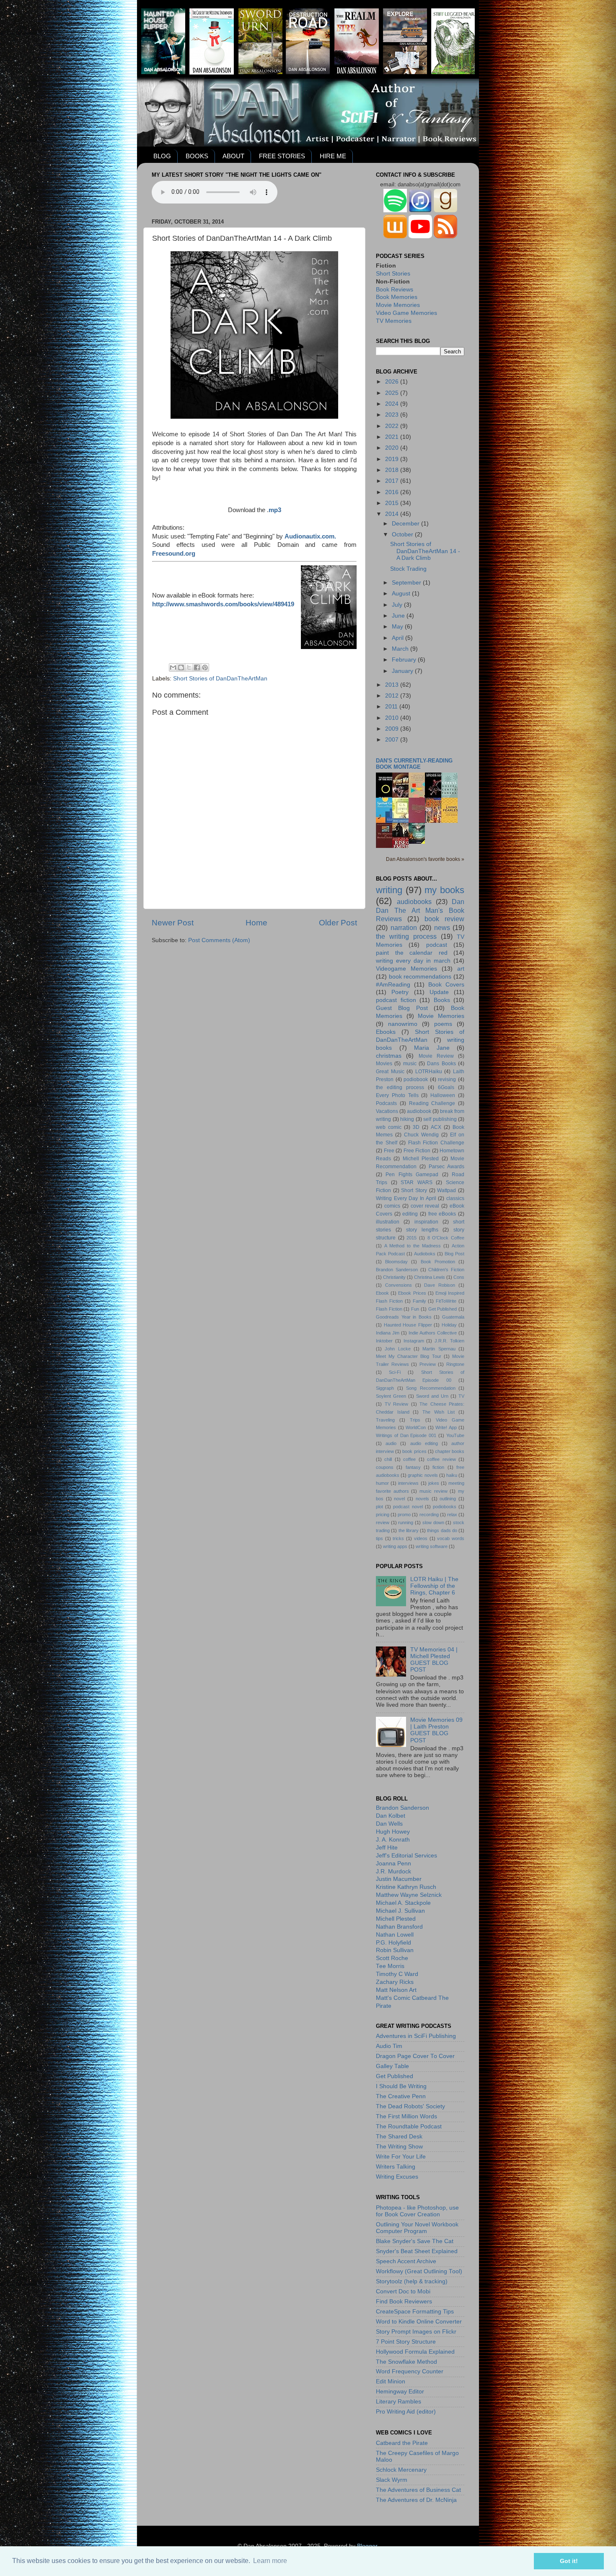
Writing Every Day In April (406, 1198)
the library (409, 1530)
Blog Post (454, 1254)
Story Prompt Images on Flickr (416, 2332)
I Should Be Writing (401, 2086)
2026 (393, 382)
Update (439, 992)
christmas (389, 1056)
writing (389, 890)
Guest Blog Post (402, 1008)
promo (404, 1515)
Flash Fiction (389, 1309)
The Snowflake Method (406, 2362)
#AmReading (393, 985)
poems (443, 1024)
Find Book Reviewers (404, 2302)
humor (382, 1483)
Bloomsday (396, 1262)
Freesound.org (174, 554)
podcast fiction (396, 1000)
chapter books (450, 1451)
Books (442, 1000)
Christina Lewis (430, 1277)
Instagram (414, 1341)
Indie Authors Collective (433, 1333)
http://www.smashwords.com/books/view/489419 (223, 604)
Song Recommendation (431, 1388)
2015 (393, 503)
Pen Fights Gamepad (412, 1175)
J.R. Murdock (393, 1871)
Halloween (443, 1095)
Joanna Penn (393, 1864)
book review (444, 919)
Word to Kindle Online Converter (419, 2322)
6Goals (446, 1087)
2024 (393, 404)
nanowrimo (403, 1024)
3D (416, 1127)
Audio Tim (389, 2046)
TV (461, 1396)
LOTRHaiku (429, 1072)
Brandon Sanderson (397, 1270)
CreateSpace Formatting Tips (415, 2312)
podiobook (416, 1079)
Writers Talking (396, 2167)
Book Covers (446, 985)
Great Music (390, 1072)
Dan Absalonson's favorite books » (425, 859)
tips (379, 1538)
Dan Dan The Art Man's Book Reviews (420, 910)
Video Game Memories (406, 313)
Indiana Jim (388, 1333)
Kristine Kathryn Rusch (406, 1887)
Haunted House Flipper (408, 1325)
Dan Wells (389, 1824)
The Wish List (439, 1412)
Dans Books (441, 1064)
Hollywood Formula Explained (415, 2352)
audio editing (424, 1443)
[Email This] (173, 667)
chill (388, 1459)
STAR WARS (417, 1182)
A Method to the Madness (413, 1246)
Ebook (382, 1293)
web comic (389, 1127)
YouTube (455, 1435)
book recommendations (420, 977)
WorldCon (416, 1427)
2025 (393, 393)
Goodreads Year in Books (404, 1317)
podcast (437, 945)
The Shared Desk (399, 2137)
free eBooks (442, 1214)
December (406, 524)
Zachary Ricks (395, 1982)
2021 (393, 437)
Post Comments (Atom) (219, 940)
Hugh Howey (393, 1832)
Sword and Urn (432, 1396)
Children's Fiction (446, 1270)
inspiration (426, 1222)
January (403, 671)
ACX (436, 1127)
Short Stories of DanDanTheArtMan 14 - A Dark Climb (425, 551)
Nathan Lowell (395, 1935)
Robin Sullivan (395, 1950)
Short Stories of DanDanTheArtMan (220, 679)
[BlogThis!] (181, 667)
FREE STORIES (282, 156)
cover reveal (425, 1206)
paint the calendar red (412, 953)
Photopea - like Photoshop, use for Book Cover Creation (417, 2211)
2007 (393, 740)
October (403, 535)
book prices (414, 1451)
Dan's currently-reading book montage (414, 764)
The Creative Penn (401, 2096)
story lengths (422, 1230)
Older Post (338, 923)
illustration (388, 1222)
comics (392, 1206)
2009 (393, 729)
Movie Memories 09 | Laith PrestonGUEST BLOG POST (436, 1730)
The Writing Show (399, 2147)
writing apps (395, 1546)
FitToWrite (446, 1301)
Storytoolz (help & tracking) (412, 2281)
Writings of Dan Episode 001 (406, 1435)
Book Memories (397, 297)
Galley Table (392, 2066)
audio (391, 1443)
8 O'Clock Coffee (446, 1238)
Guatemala (453, 1317)
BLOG (162, 156)
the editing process (400, 1087)
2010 (393, 718)
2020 (393, 448)
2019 (393, 459)
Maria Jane (432, 1048)
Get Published (443, 1309)
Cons (459, 1277)
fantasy (413, 1467)
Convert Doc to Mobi (403, 2291)
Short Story (414, 1190)
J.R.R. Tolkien (449, 1341)
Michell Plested (421, 1159)
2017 (393, 481)
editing (410, 1214)
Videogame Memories (406, 969)
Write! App (446, 1427)
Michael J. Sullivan (400, 1911)
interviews (408, 1483)
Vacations (387, 1111)
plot (379, 1507)
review (383, 1522)
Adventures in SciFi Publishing (416, 2036)
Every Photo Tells (397, 1095)
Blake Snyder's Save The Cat (415, 2241)
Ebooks (386, 1032)
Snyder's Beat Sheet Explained (417, 2251)
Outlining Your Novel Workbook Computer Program (417, 2228)
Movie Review (436, 1056)
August (402, 594)
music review (434, 1491)
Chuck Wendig (421, 1135)
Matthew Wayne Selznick (409, 1895)
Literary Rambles (399, 2402)
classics (455, 1198)
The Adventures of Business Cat (418, 2490)
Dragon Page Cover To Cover (415, 2056)
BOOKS (197, 156)
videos (421, 1538)
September (407, 583)
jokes (434, 1483)
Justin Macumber (399, 1879)
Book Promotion (438, 1262)
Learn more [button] (270, 2561)
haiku (452, 1475)
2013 (393, 685)
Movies (384, 1064)
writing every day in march (413, 961)
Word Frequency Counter (410, 2371)
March (401, 649)
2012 (393, 696)
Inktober (384, 1341)
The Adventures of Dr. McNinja (416, 2500)
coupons (385, 1467)
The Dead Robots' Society (410, 2106)
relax (452, 1515)
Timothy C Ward (397, 1974)
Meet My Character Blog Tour (409, 1356)
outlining (448, 1499)
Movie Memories (398, 305)
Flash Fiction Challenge (436, 1143)
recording (429, 1515)
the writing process (406, 936)
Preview (428, 1364)
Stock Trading (408, 569)
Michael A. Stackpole (403, 1903)
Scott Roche (392, 1958)
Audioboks (425, 1254)
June (399, 616)
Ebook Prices (412, 1293)
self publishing (440, 1119)
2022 (393, 426)
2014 (393, 514)
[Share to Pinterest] (205, 667)
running (406, 1522)
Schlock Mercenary (401, 2470)
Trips (415, 1420)
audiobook (419, 1111)
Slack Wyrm (392, 2480)
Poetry (400, 992)
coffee (409, 1459)
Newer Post (173, 923)
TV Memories (394, 321)
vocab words (451, 1538)
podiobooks (445, 1507)
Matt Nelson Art (396, 1990)
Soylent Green (391, 1396)
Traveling (385, 1420)
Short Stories (393, 274)
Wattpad (446, 1190)
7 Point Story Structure (406, 2342)
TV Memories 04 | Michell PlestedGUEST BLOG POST (434, 1660)
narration (404, 927)
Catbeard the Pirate (402, 2443)
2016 (393, 492)
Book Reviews (395, 290)
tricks (398, 1538)
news (442, 927)
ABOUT (233, 156)
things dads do (442, 1530)
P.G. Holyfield (393, 1943)
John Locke (397, 1349)
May (398, 627)
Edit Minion (391, 2382)
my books (444, 890)
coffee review (441, 1459)
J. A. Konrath (393, 1840)
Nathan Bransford (399, 1927)
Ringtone (455, 1364)
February (405, 660)
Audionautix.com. (310, 536)
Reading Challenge (432, 1103)
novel (399, 1499)
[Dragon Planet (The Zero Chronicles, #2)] (419, 842)
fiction (438, 1467)
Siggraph (385, 1388)
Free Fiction (417, 1151)
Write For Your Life (401, 2157)
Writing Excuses (397, 2177)
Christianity (394, 1277)
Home (256, 923)
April (399, 638)
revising (447, 1079)
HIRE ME (333, 156)
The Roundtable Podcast (409, 2126)
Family (419, 1301)
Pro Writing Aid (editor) (406, 2412)
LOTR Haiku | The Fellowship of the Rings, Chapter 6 (434, 1586)
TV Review (397, 1404)
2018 (393, 470)
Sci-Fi (395, 1372)
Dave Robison (440, 1285)
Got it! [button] (569, 2561)
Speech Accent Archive (406, 2261)
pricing (383, 1515)
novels (422, 1499)
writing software (432, 1546)
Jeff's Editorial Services (406, 1856)
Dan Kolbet (391, 1816)
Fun (415, 1309)
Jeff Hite (387, 1848)
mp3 (275, 510)
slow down (433, 1522)
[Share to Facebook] (197, 667)
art (461, 969)
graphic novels (423, 1475)
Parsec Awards (446, 1167)
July (398, 605)
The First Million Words (406, 2116)
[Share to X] (189, 667)
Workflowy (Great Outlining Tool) (419, 2271)
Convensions (399, 1285)
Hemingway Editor (400, 2392)
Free (389, 1151)
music (410, 1064)
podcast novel (408, 1507)
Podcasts (386, 1103)
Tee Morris (390, 1966)
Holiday (449, 1325)
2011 (392, 707)
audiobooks (414, 902)
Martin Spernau (439, 1349)
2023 (393, 415)
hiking (407, 1119)
